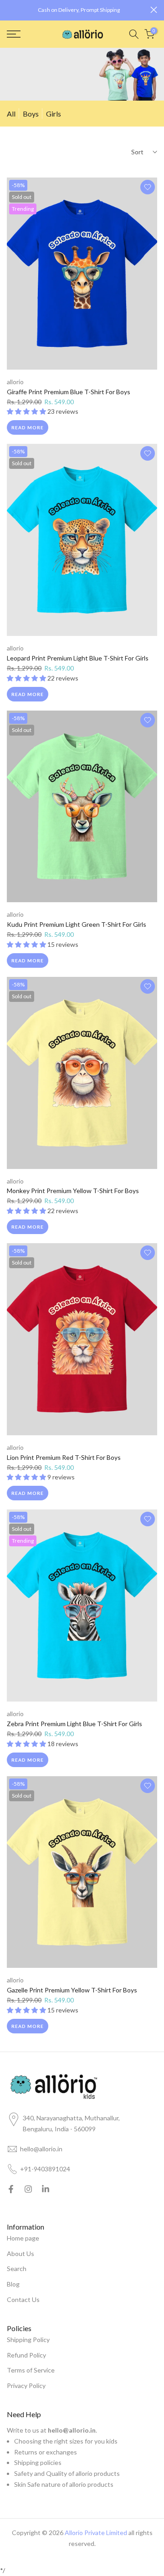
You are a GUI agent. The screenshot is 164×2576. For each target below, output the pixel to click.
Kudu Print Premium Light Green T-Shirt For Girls (77, 924)
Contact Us (23, 2299)
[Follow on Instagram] (28, 2189)
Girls (54, 114)
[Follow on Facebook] (11, 2189)
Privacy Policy (26, 2385)
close (154, 10)
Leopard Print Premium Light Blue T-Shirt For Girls (78, 658)
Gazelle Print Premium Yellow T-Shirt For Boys (72, 1990)
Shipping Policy (28, 2340)
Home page (23, 2238)
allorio (15, 382)
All (11, 114)
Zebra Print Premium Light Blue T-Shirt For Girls (74, 1724)
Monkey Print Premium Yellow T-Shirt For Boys (73, 1191)
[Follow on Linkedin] (46, 2189)
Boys (31, 114)
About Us (20, 2253)
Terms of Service (31, 2370)
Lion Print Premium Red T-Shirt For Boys (64, 1457)
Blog (13, 2284)
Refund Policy (26, 2355)
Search (17, 2269)
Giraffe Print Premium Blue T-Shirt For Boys (69, 392)
